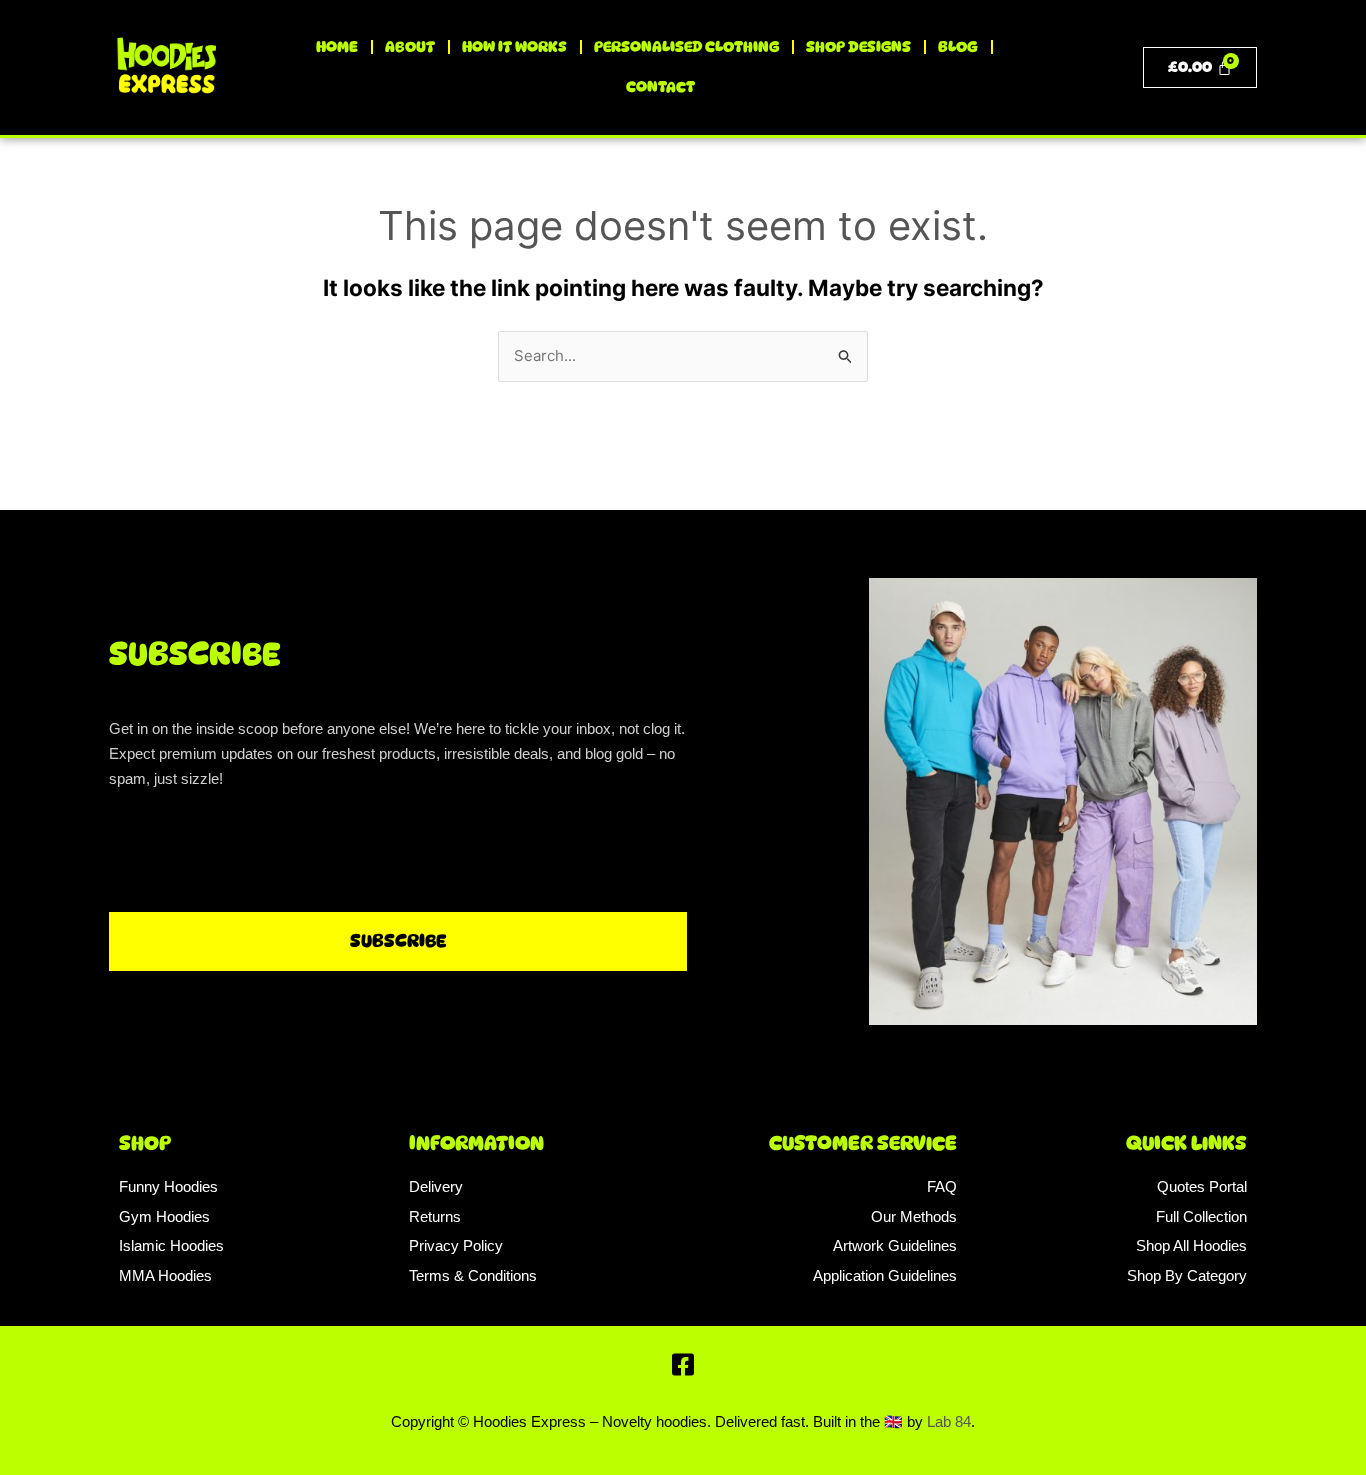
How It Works (514, 47)
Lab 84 (949, 1421)
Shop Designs (858, 47)
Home (337, 47)
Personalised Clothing (686, 47)
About (410, 47)
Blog (958, 47)
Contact (660, 87)
